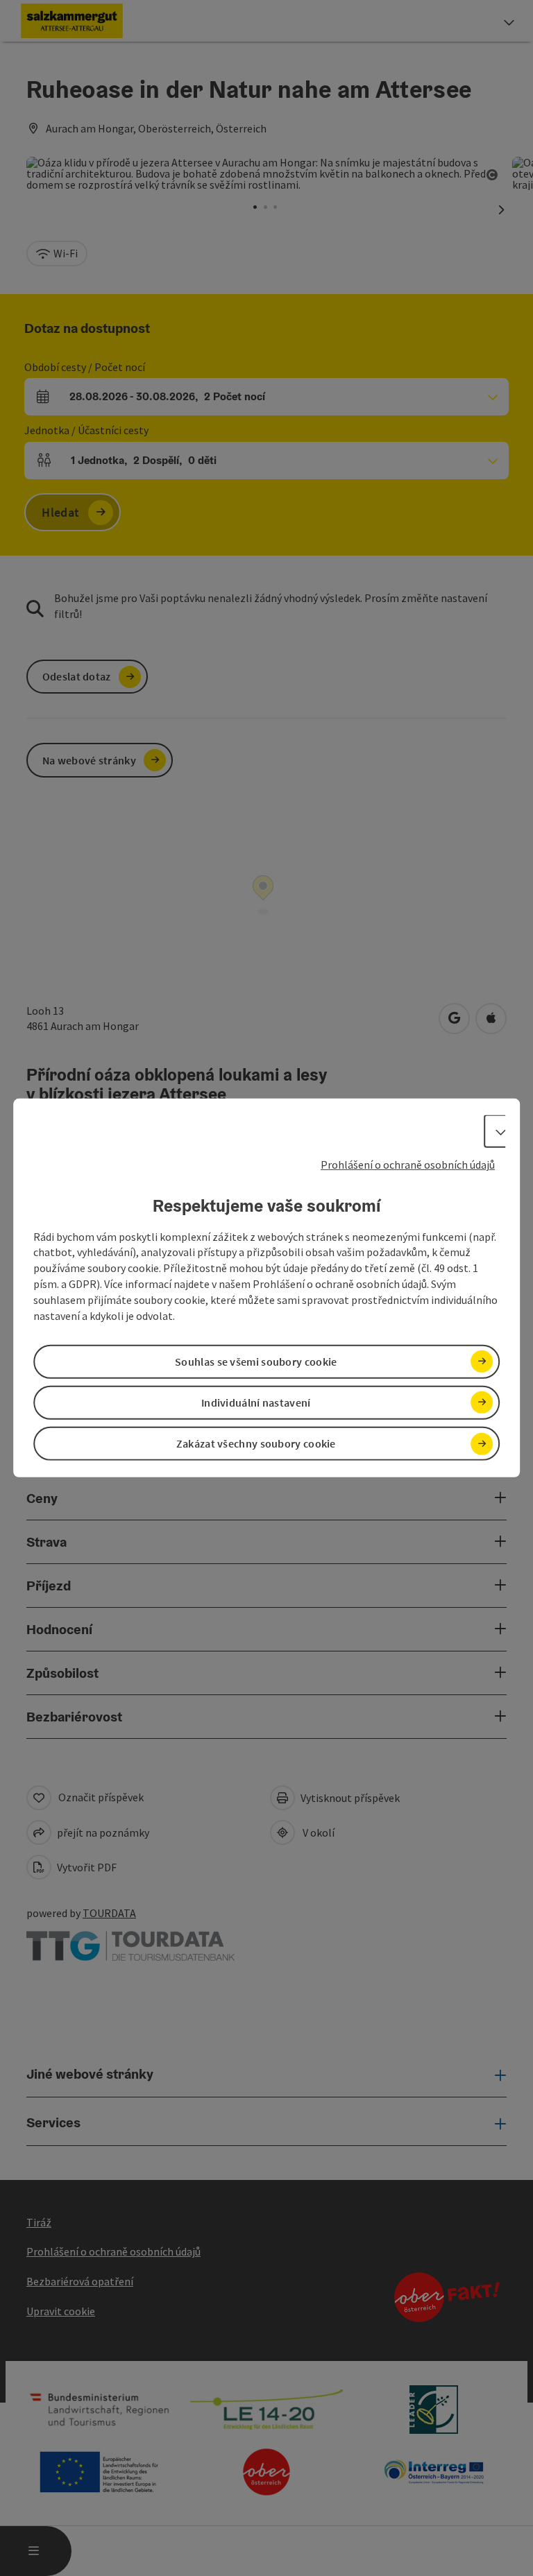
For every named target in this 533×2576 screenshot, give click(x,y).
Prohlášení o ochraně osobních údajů (408, 1165)
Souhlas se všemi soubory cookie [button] (256, 1362)
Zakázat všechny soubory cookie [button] (256, 1443)
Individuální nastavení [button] (256, 1402)
